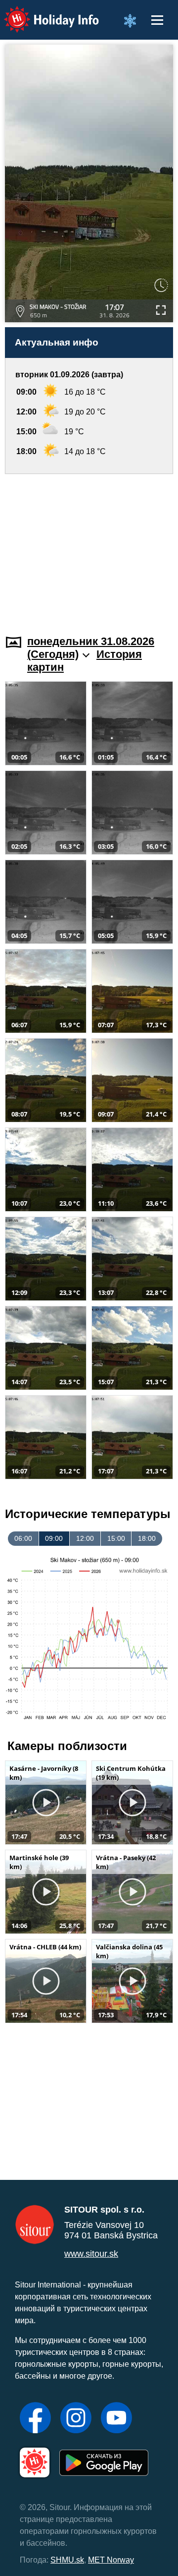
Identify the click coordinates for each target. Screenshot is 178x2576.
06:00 (23, 1538)
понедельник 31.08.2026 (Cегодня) (91, 648)
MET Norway (111, 2560)
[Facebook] (35, 2419)
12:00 (85, 1538)
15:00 (116, 1538)
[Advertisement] (89, 548)
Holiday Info (42, 13)
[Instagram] (76, 2419)
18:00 (147, 1538)
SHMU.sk (67, 2560)
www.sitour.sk (91, 2254)
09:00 (54, 1538)
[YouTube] (116, 2419)
